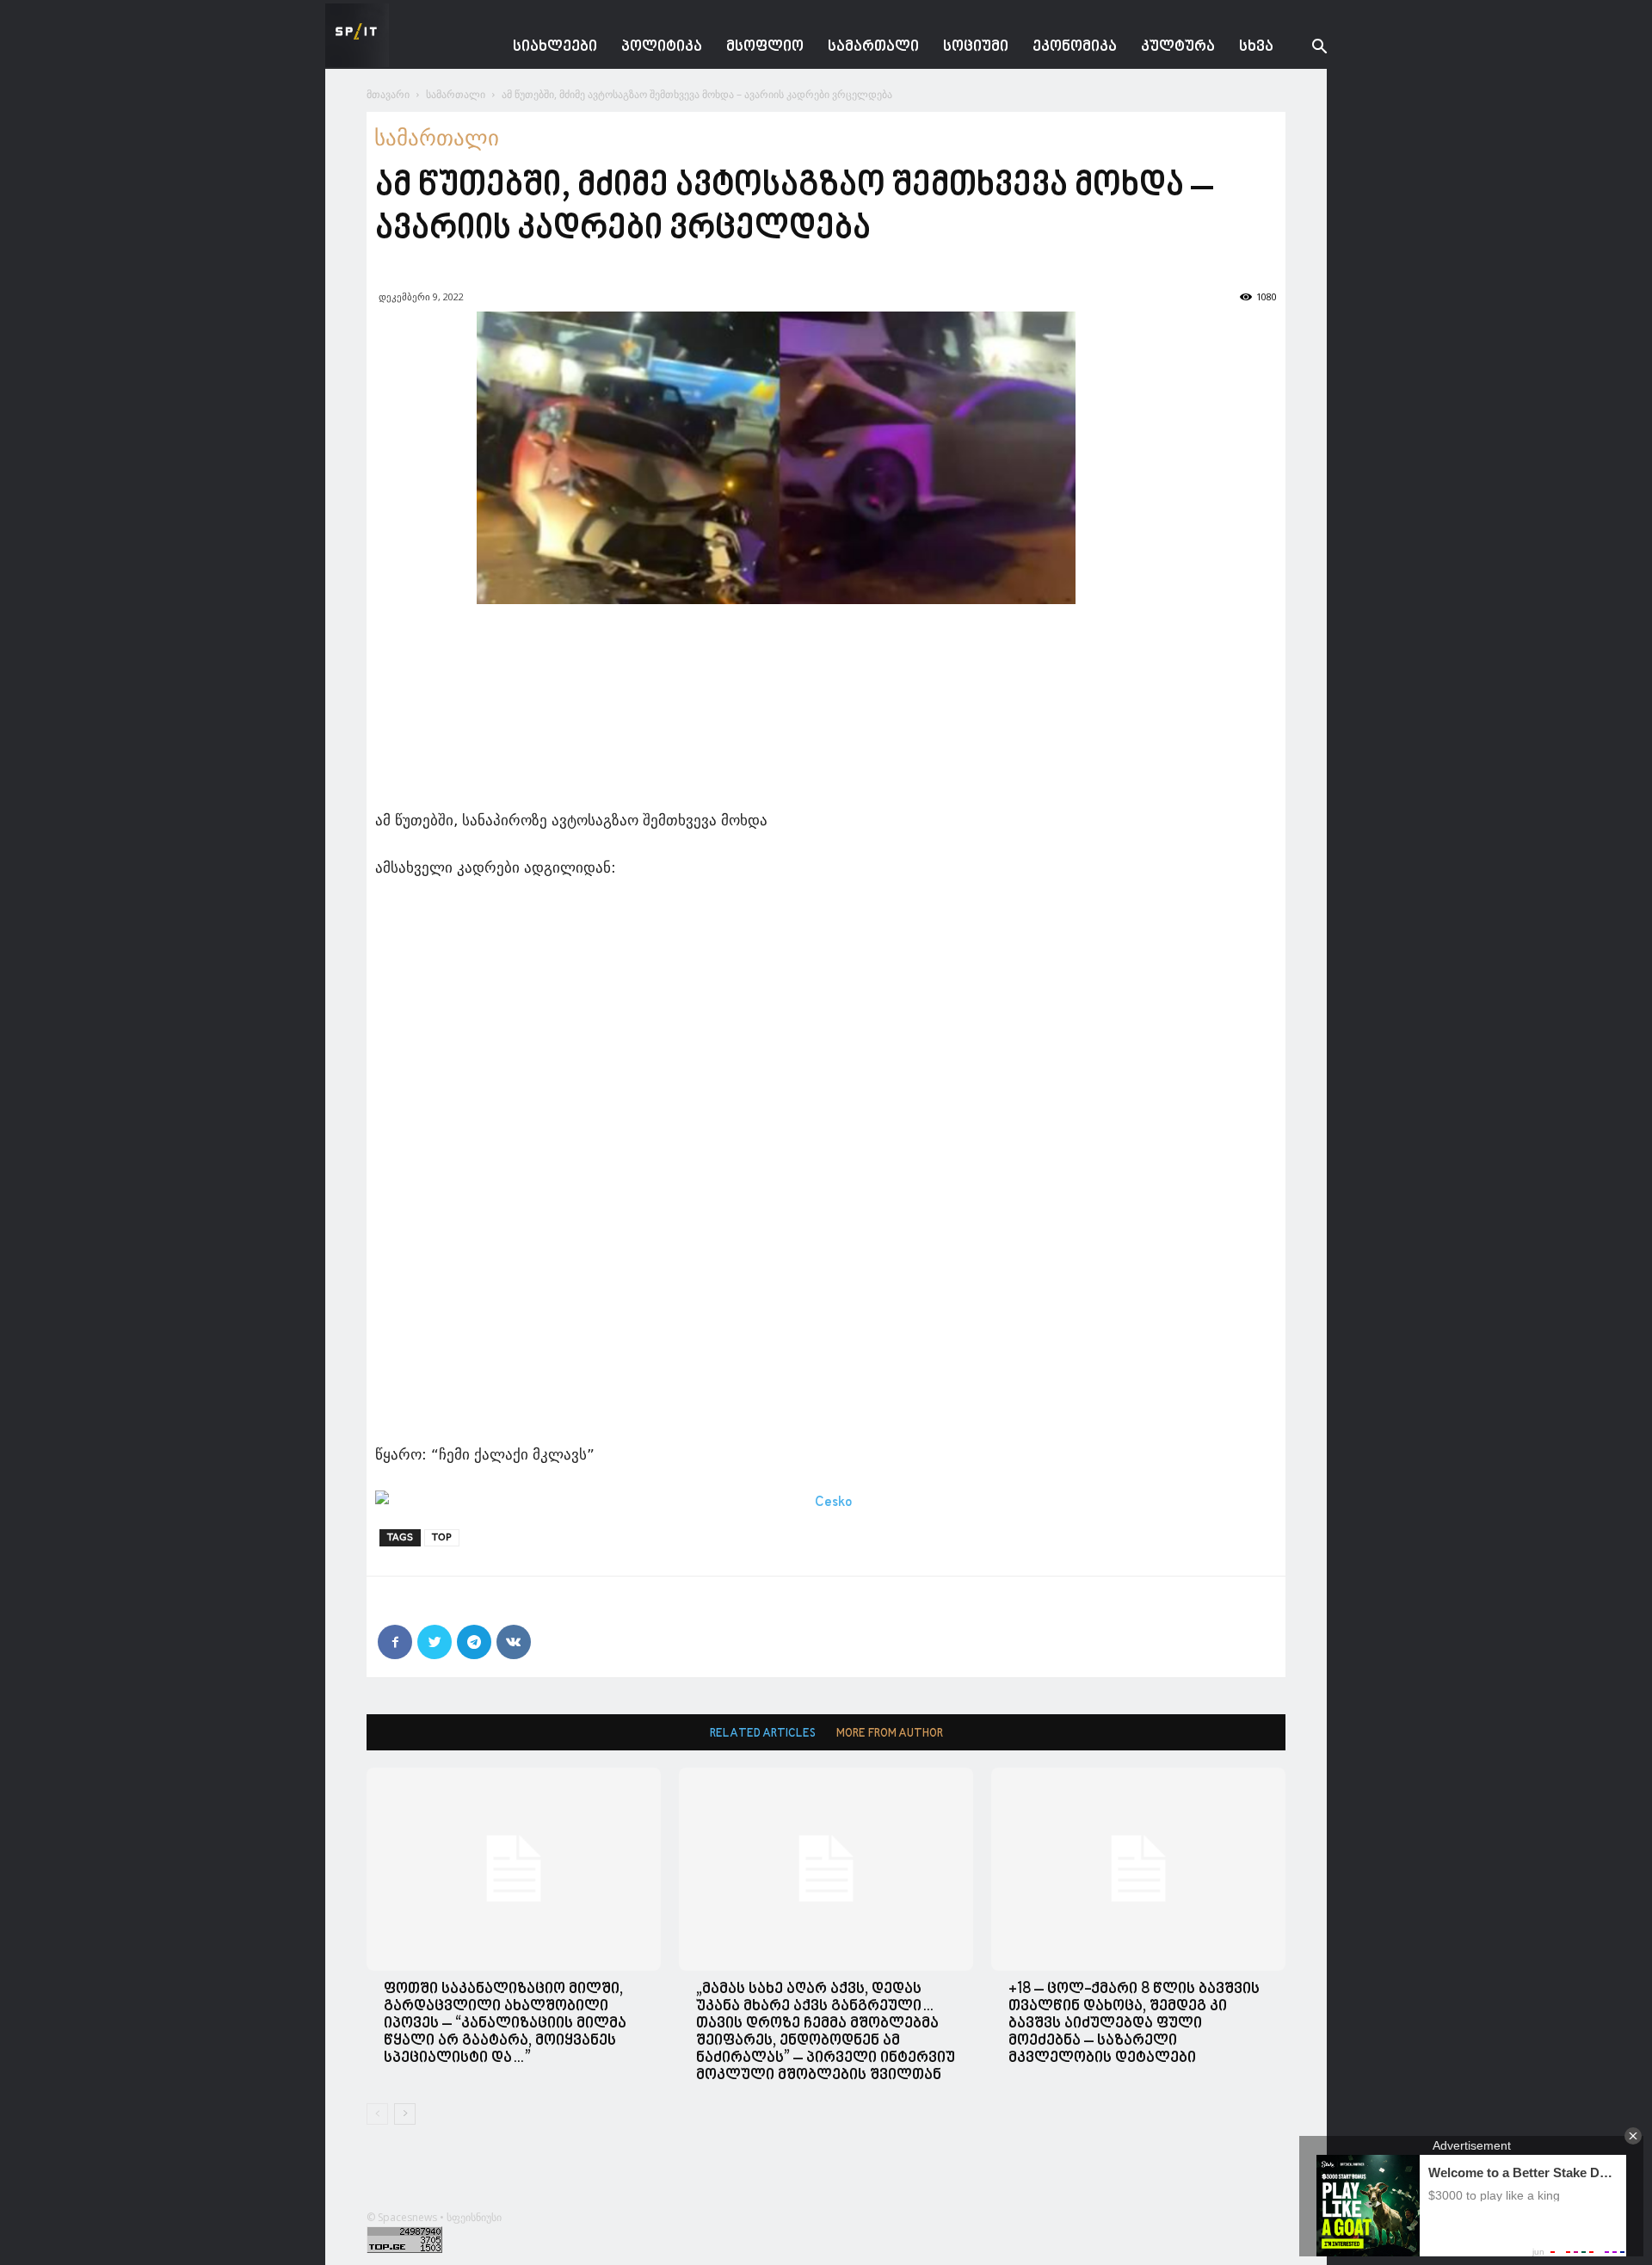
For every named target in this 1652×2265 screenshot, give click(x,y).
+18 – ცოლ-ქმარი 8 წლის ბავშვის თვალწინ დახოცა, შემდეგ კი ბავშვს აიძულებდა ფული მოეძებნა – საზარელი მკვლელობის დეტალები (1134, 2024)
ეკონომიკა (1075, 47)
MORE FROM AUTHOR (890, 1734)
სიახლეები (555, 47)
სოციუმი (976, 47)
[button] (1306, 49)
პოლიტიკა (662, 47)
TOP (442, 1537)
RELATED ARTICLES (763, 1734)
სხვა (1256, 47)
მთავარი (388, 94)
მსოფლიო (765, 47)
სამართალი (873, 47)
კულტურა (1178, 47)
